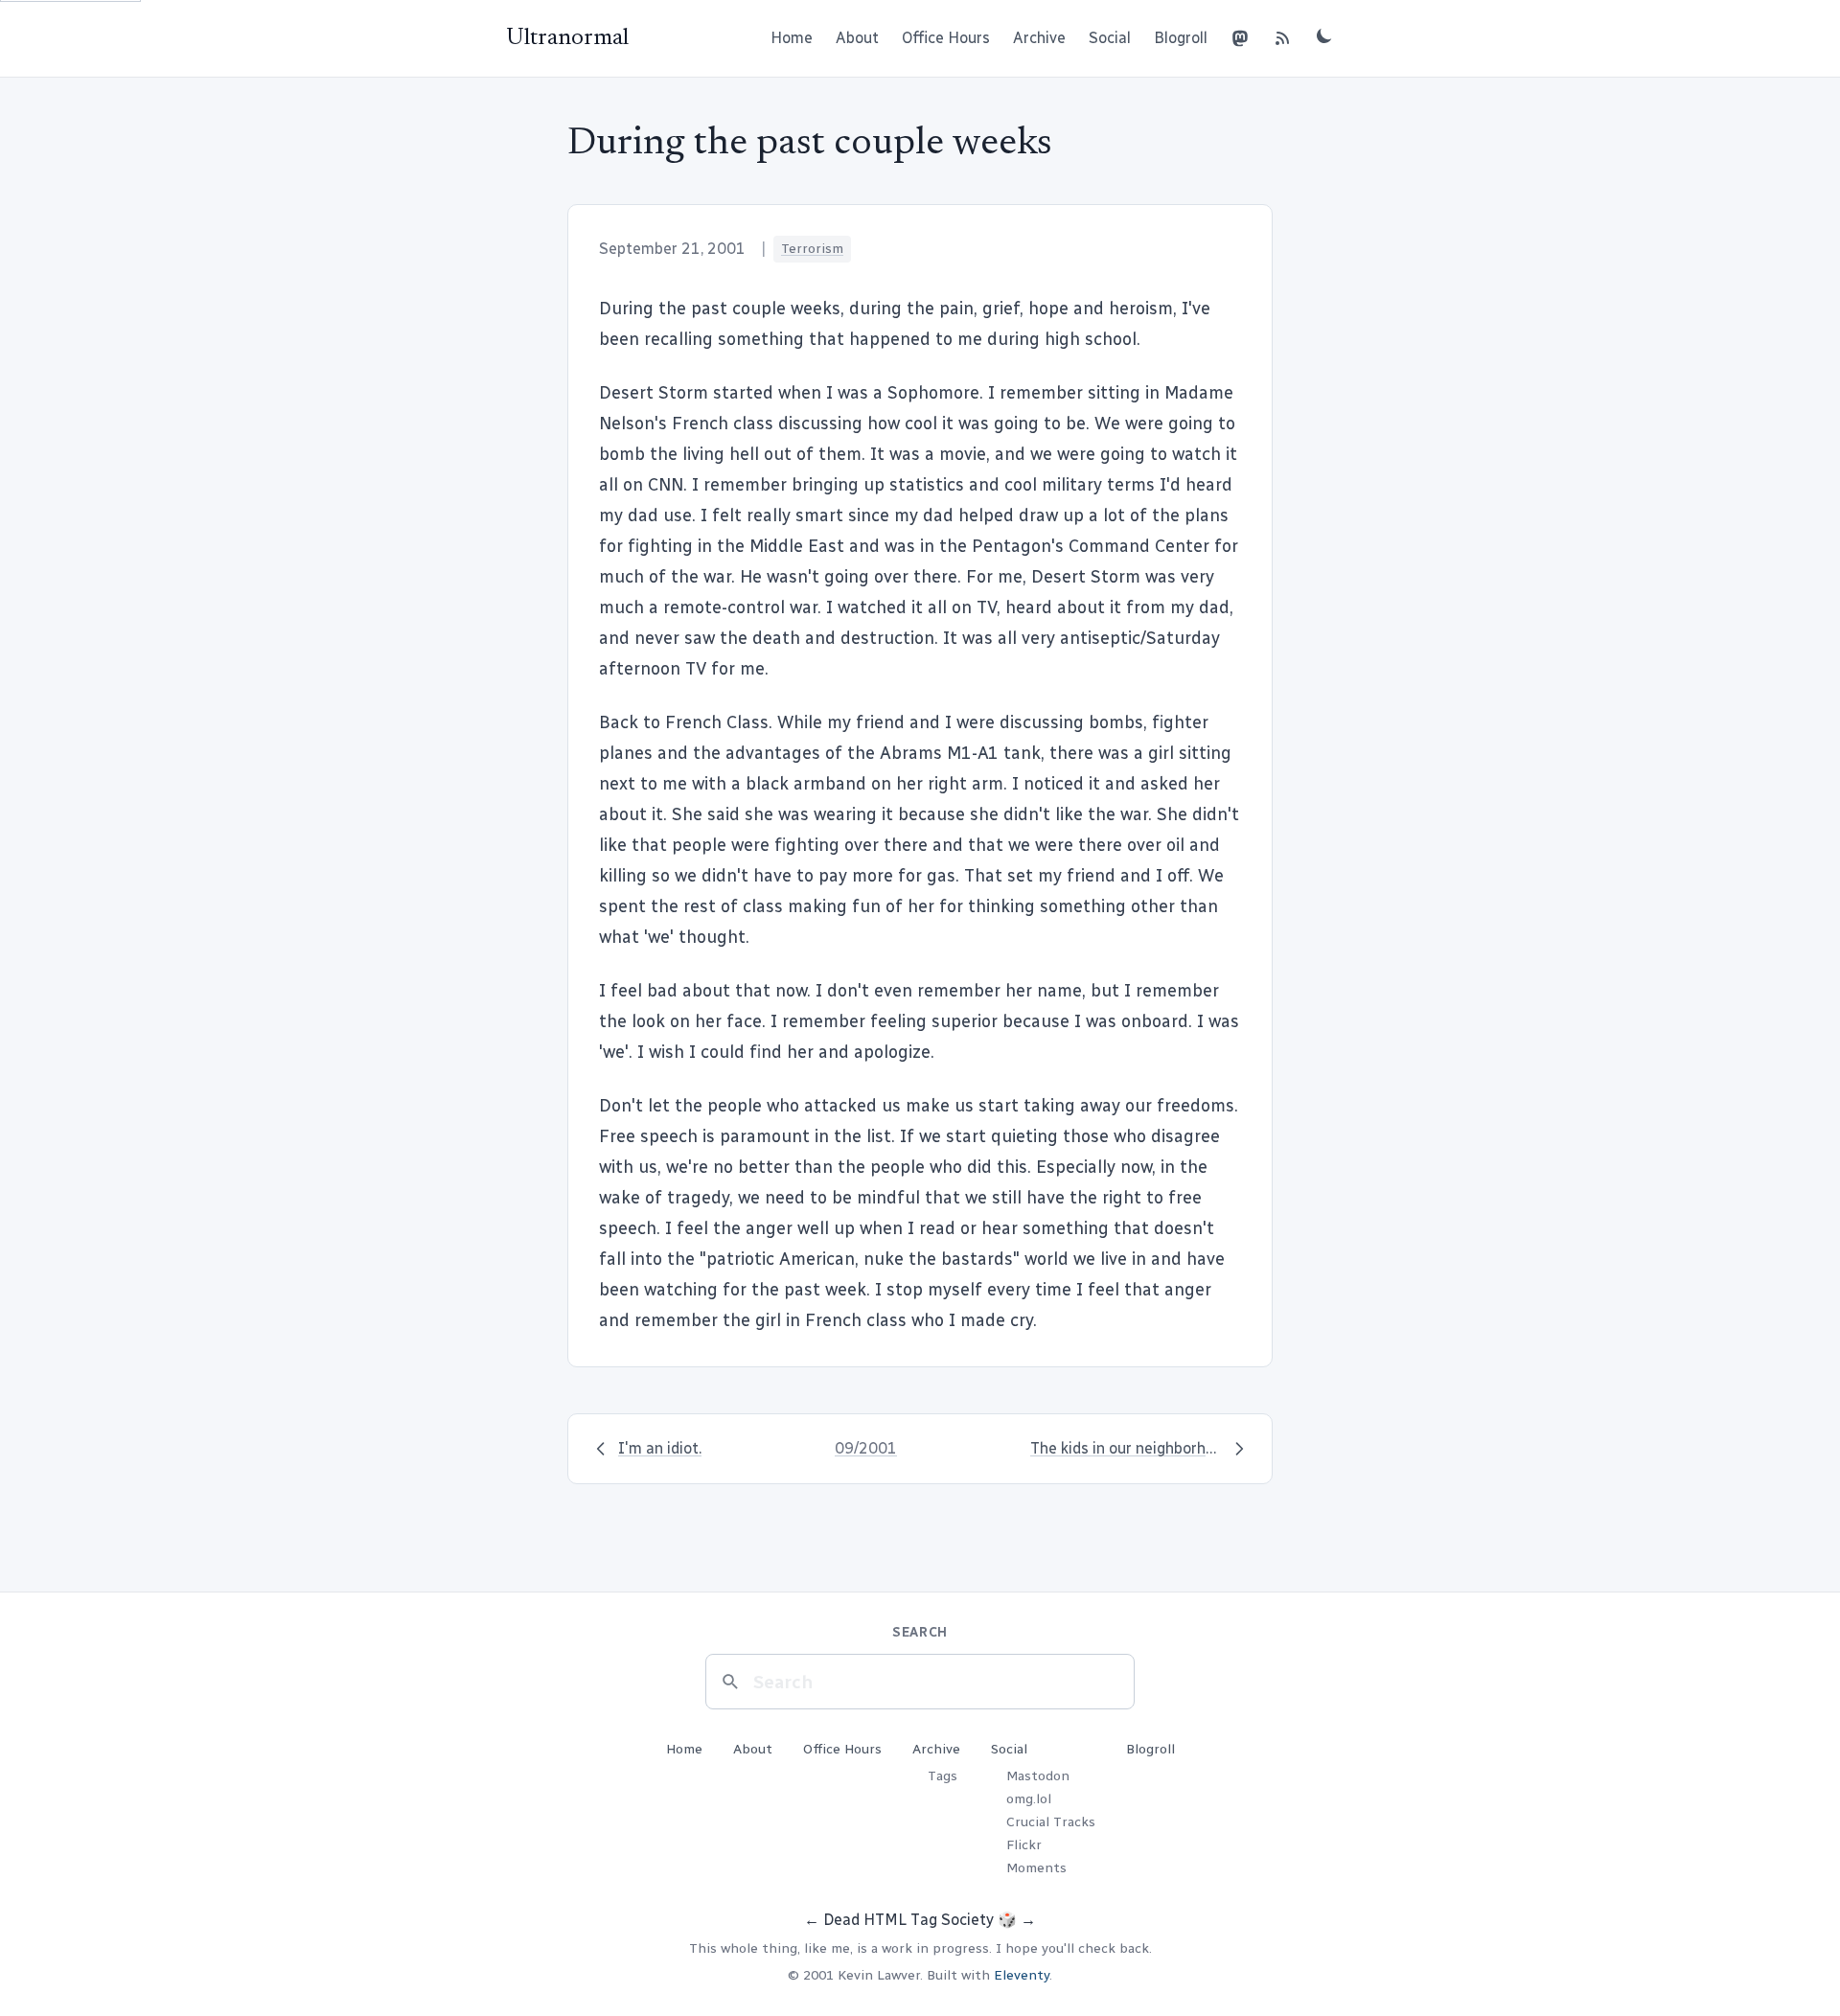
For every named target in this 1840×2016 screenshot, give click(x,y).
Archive (1039, 38)
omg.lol (1029, 1799)
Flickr (1024, 1845)
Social (1110, 38)
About (857, 38)
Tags (943, 1776)
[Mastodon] (1240, 38)
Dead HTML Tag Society (908, 1920)
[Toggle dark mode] (1324, 35)
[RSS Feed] (1282, 38)
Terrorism (812, 249)
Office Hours (946, 38)
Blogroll (1181, 38)
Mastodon (1038, 1776)
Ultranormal (567, 38)
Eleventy (1022, 1975)
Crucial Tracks (1051, 1822)
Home (792, 38)
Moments (1036, 1868)
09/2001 (866, 1448)
